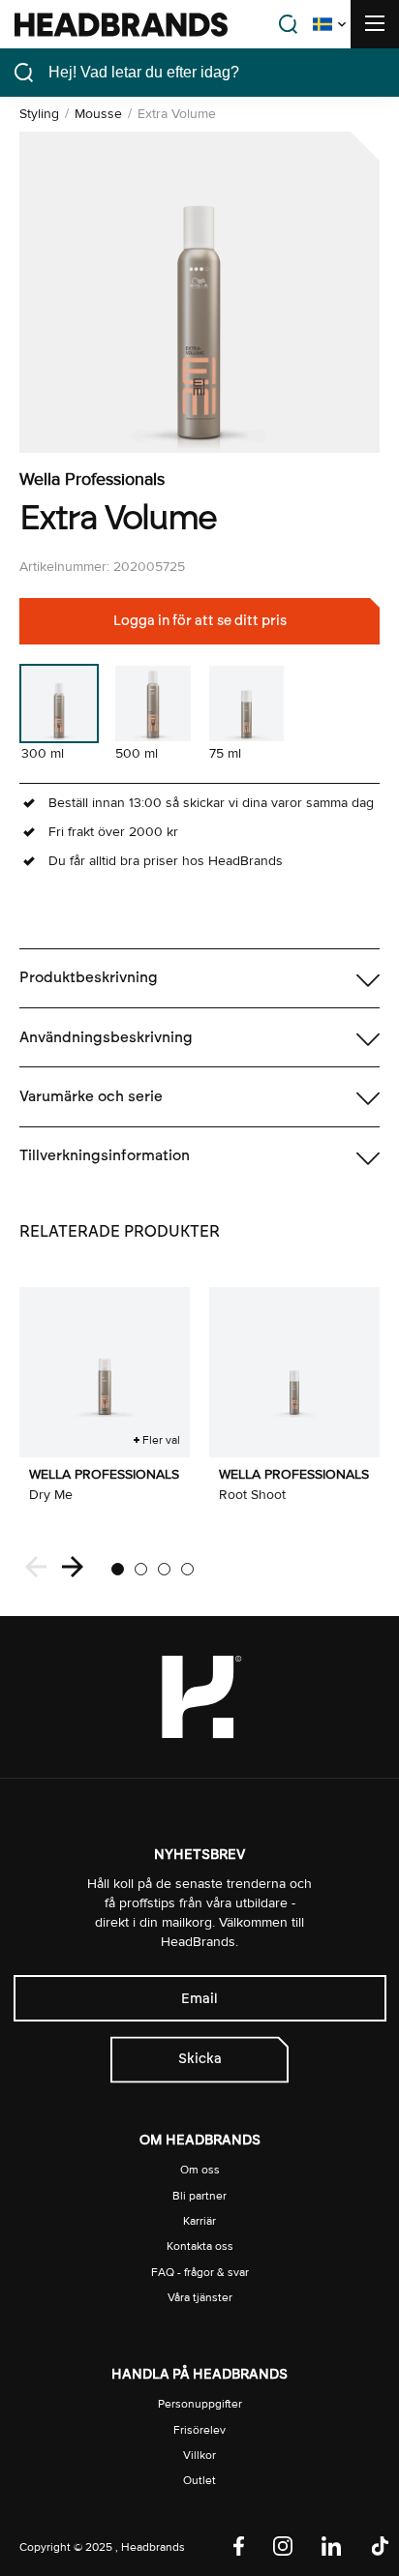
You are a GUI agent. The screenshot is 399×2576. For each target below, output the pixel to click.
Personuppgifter (200, 2404)
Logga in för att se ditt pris (200, 621)
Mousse (98, 114)
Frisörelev (199, 2430)
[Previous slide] (36, 1569)
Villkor (199, 2456)
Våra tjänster (200, 2298)
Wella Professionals (92, 479)
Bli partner (199, 2196)
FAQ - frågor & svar (200, 2273)
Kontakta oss (200, 2247)
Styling (39, 114)
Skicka (200, 2059)
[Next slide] (73, 1569)
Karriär (199, 2221)
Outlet (199, 2481)
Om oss (200, 2170)
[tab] (118, 1569)
